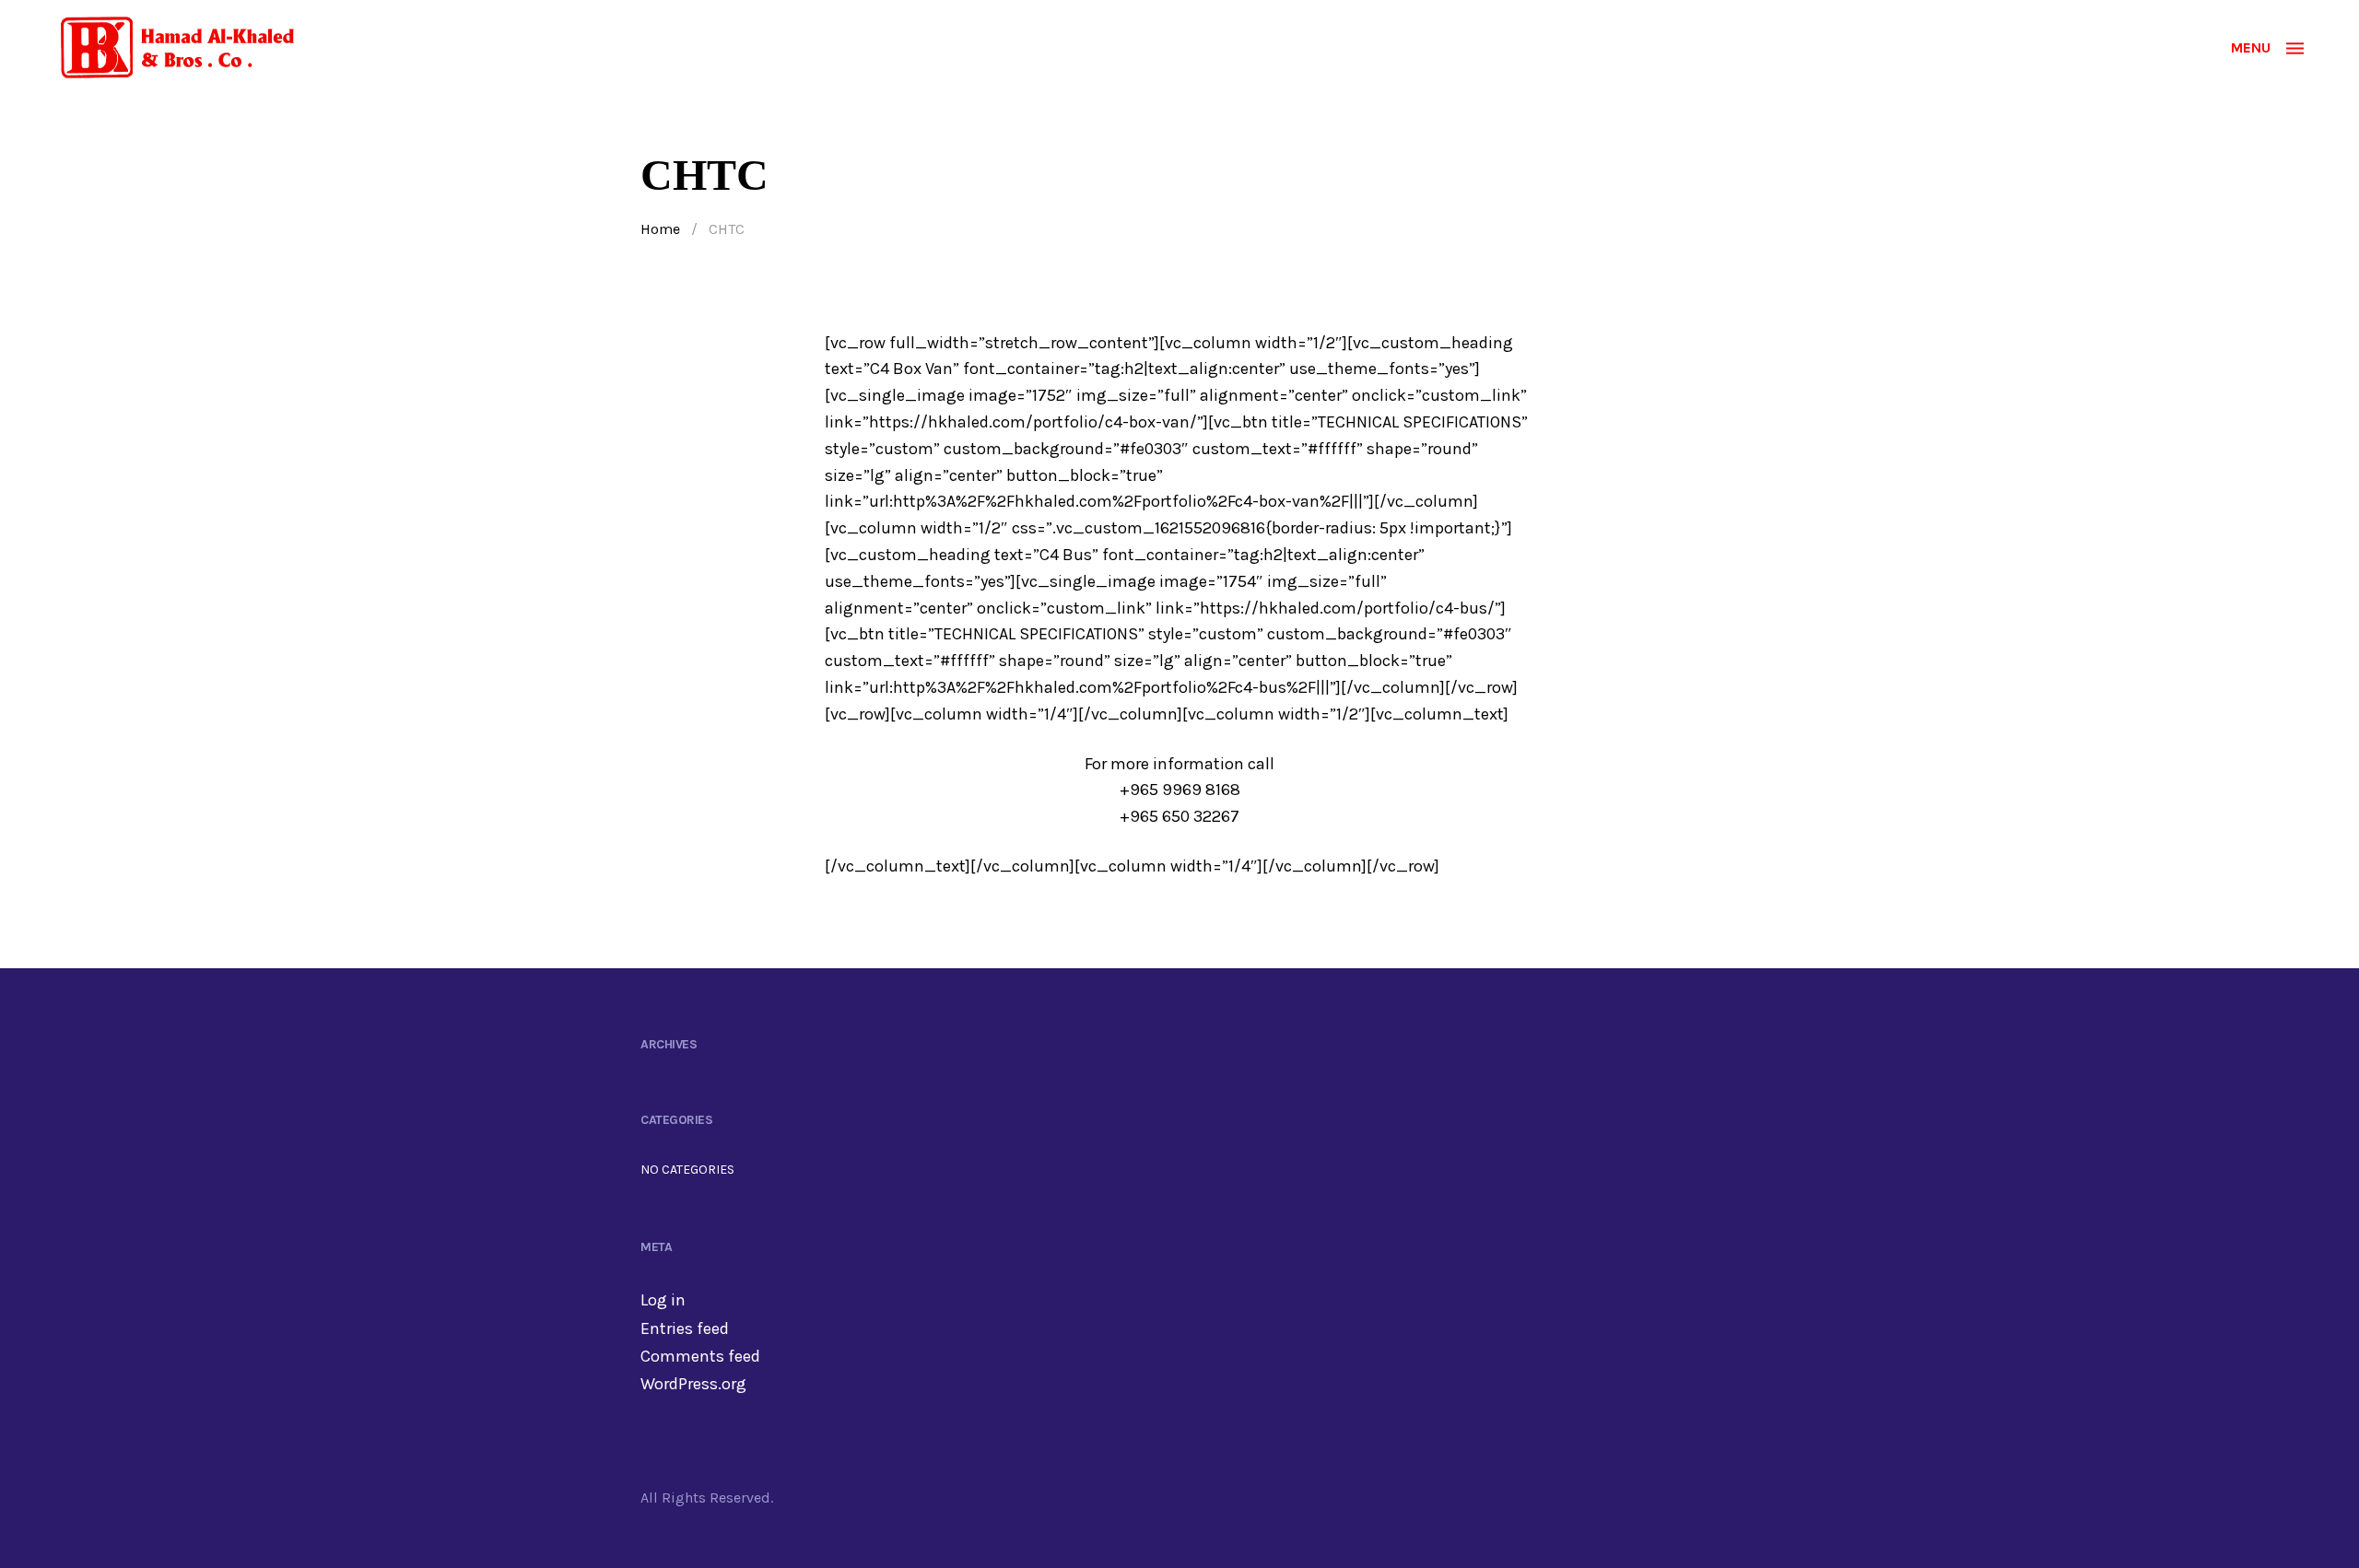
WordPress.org (693, 1384)
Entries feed (685, 1328)
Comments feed (700, 1356)
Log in (663, 1300)
